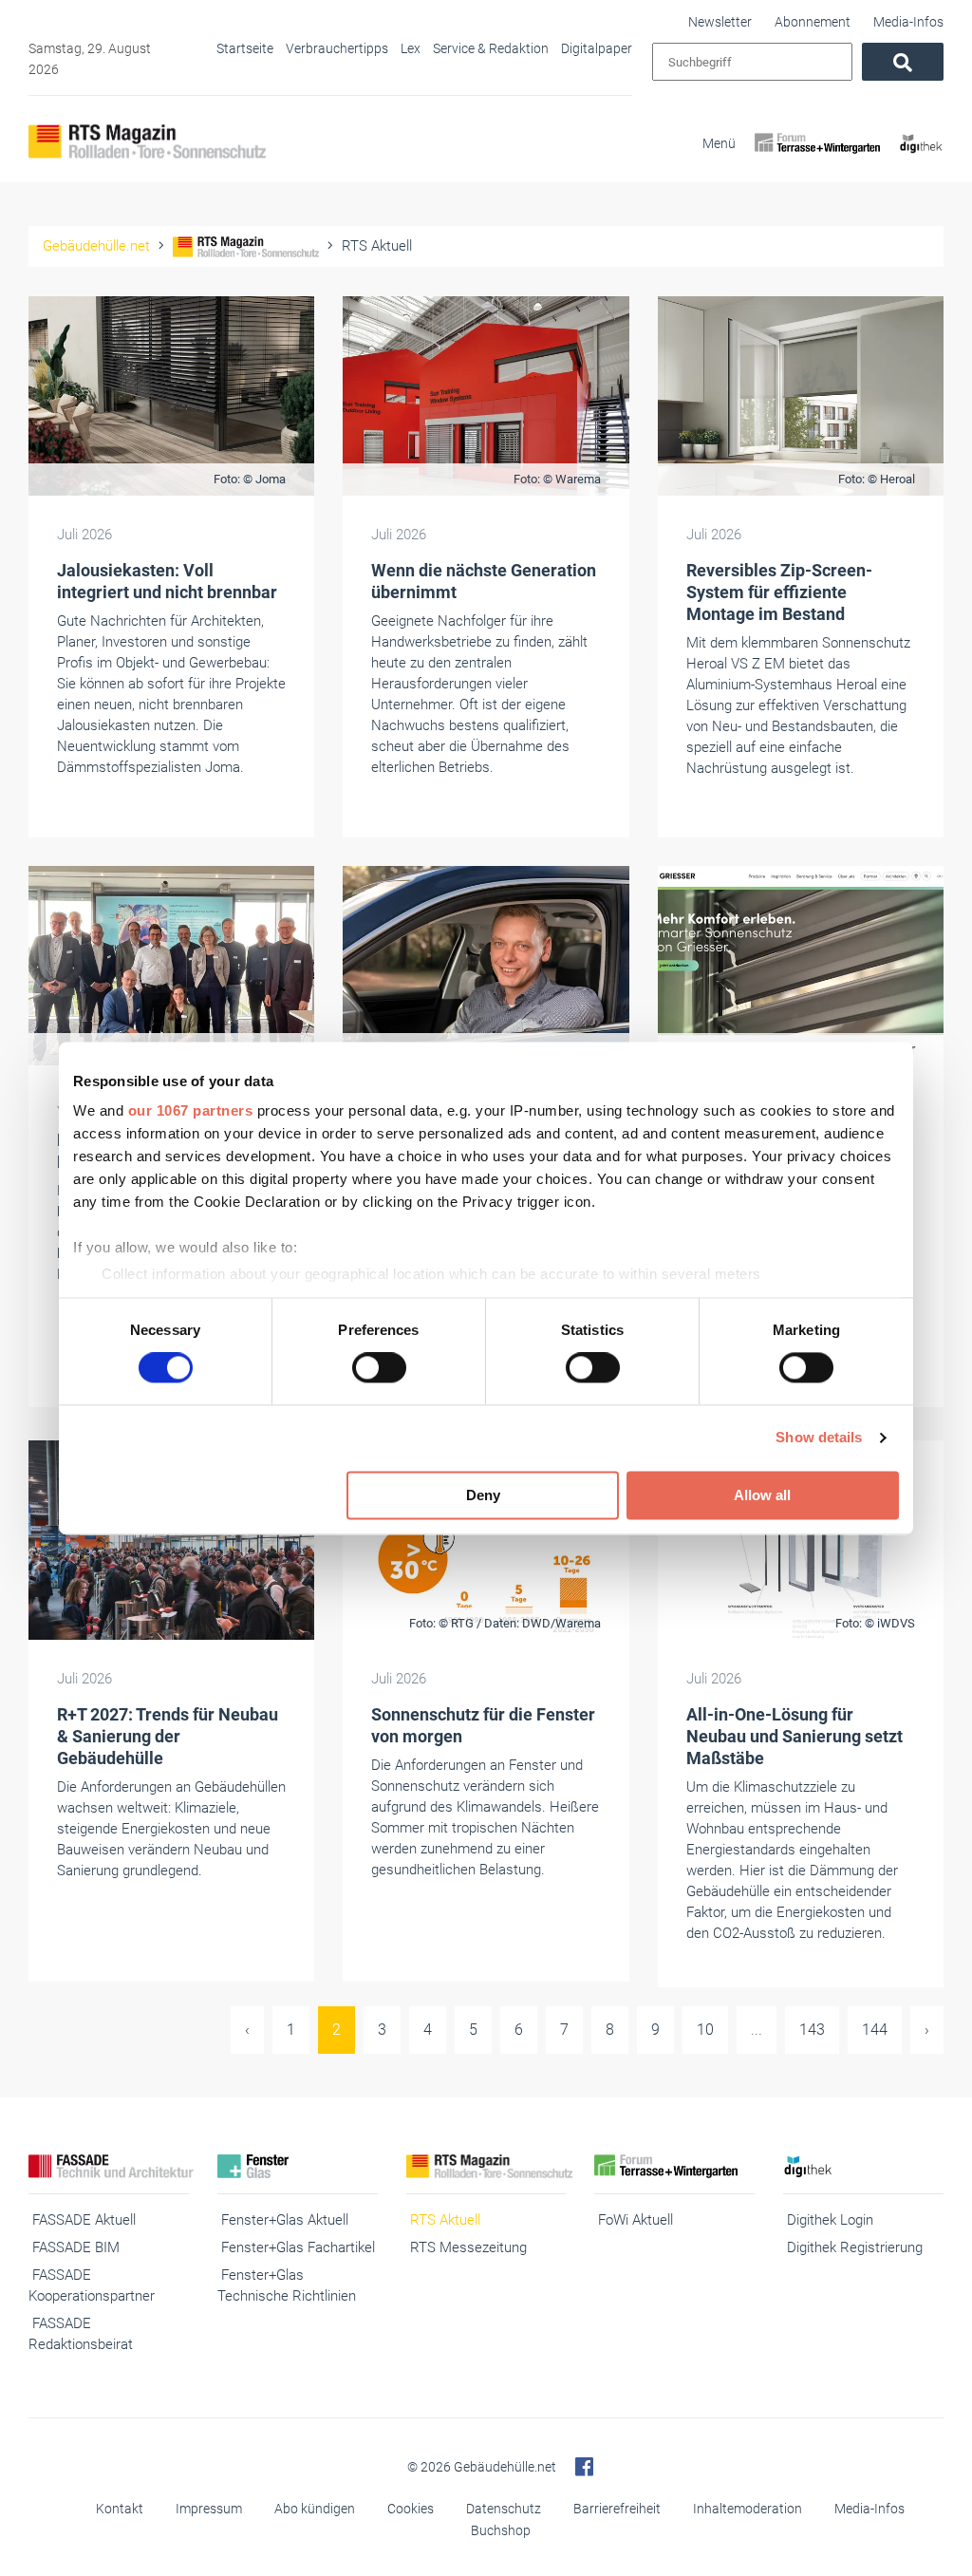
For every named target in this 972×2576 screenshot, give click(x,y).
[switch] (379, 1368)
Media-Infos (908, 22)
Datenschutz (504, 2509)
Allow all (762, 1495)
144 (875, 2030)
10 (705, 2030)
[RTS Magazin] (147, 141)
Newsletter (720, 22)
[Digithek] (921, 160)
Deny (483, 1495)
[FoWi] (818, 160)
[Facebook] (584, 2467)
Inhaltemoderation (748, 2509)
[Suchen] (903, 62)
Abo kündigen (315, 2509)
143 (812, 2030)
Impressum (209, 2509)
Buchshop (501, 2530)
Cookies (411, 2509)
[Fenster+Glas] (298, 2166)
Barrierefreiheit (617, 2509)
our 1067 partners (191, 1110)
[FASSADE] (109, 2166)
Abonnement (813, 22)
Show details (819, 1438)
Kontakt (120, 2509)
